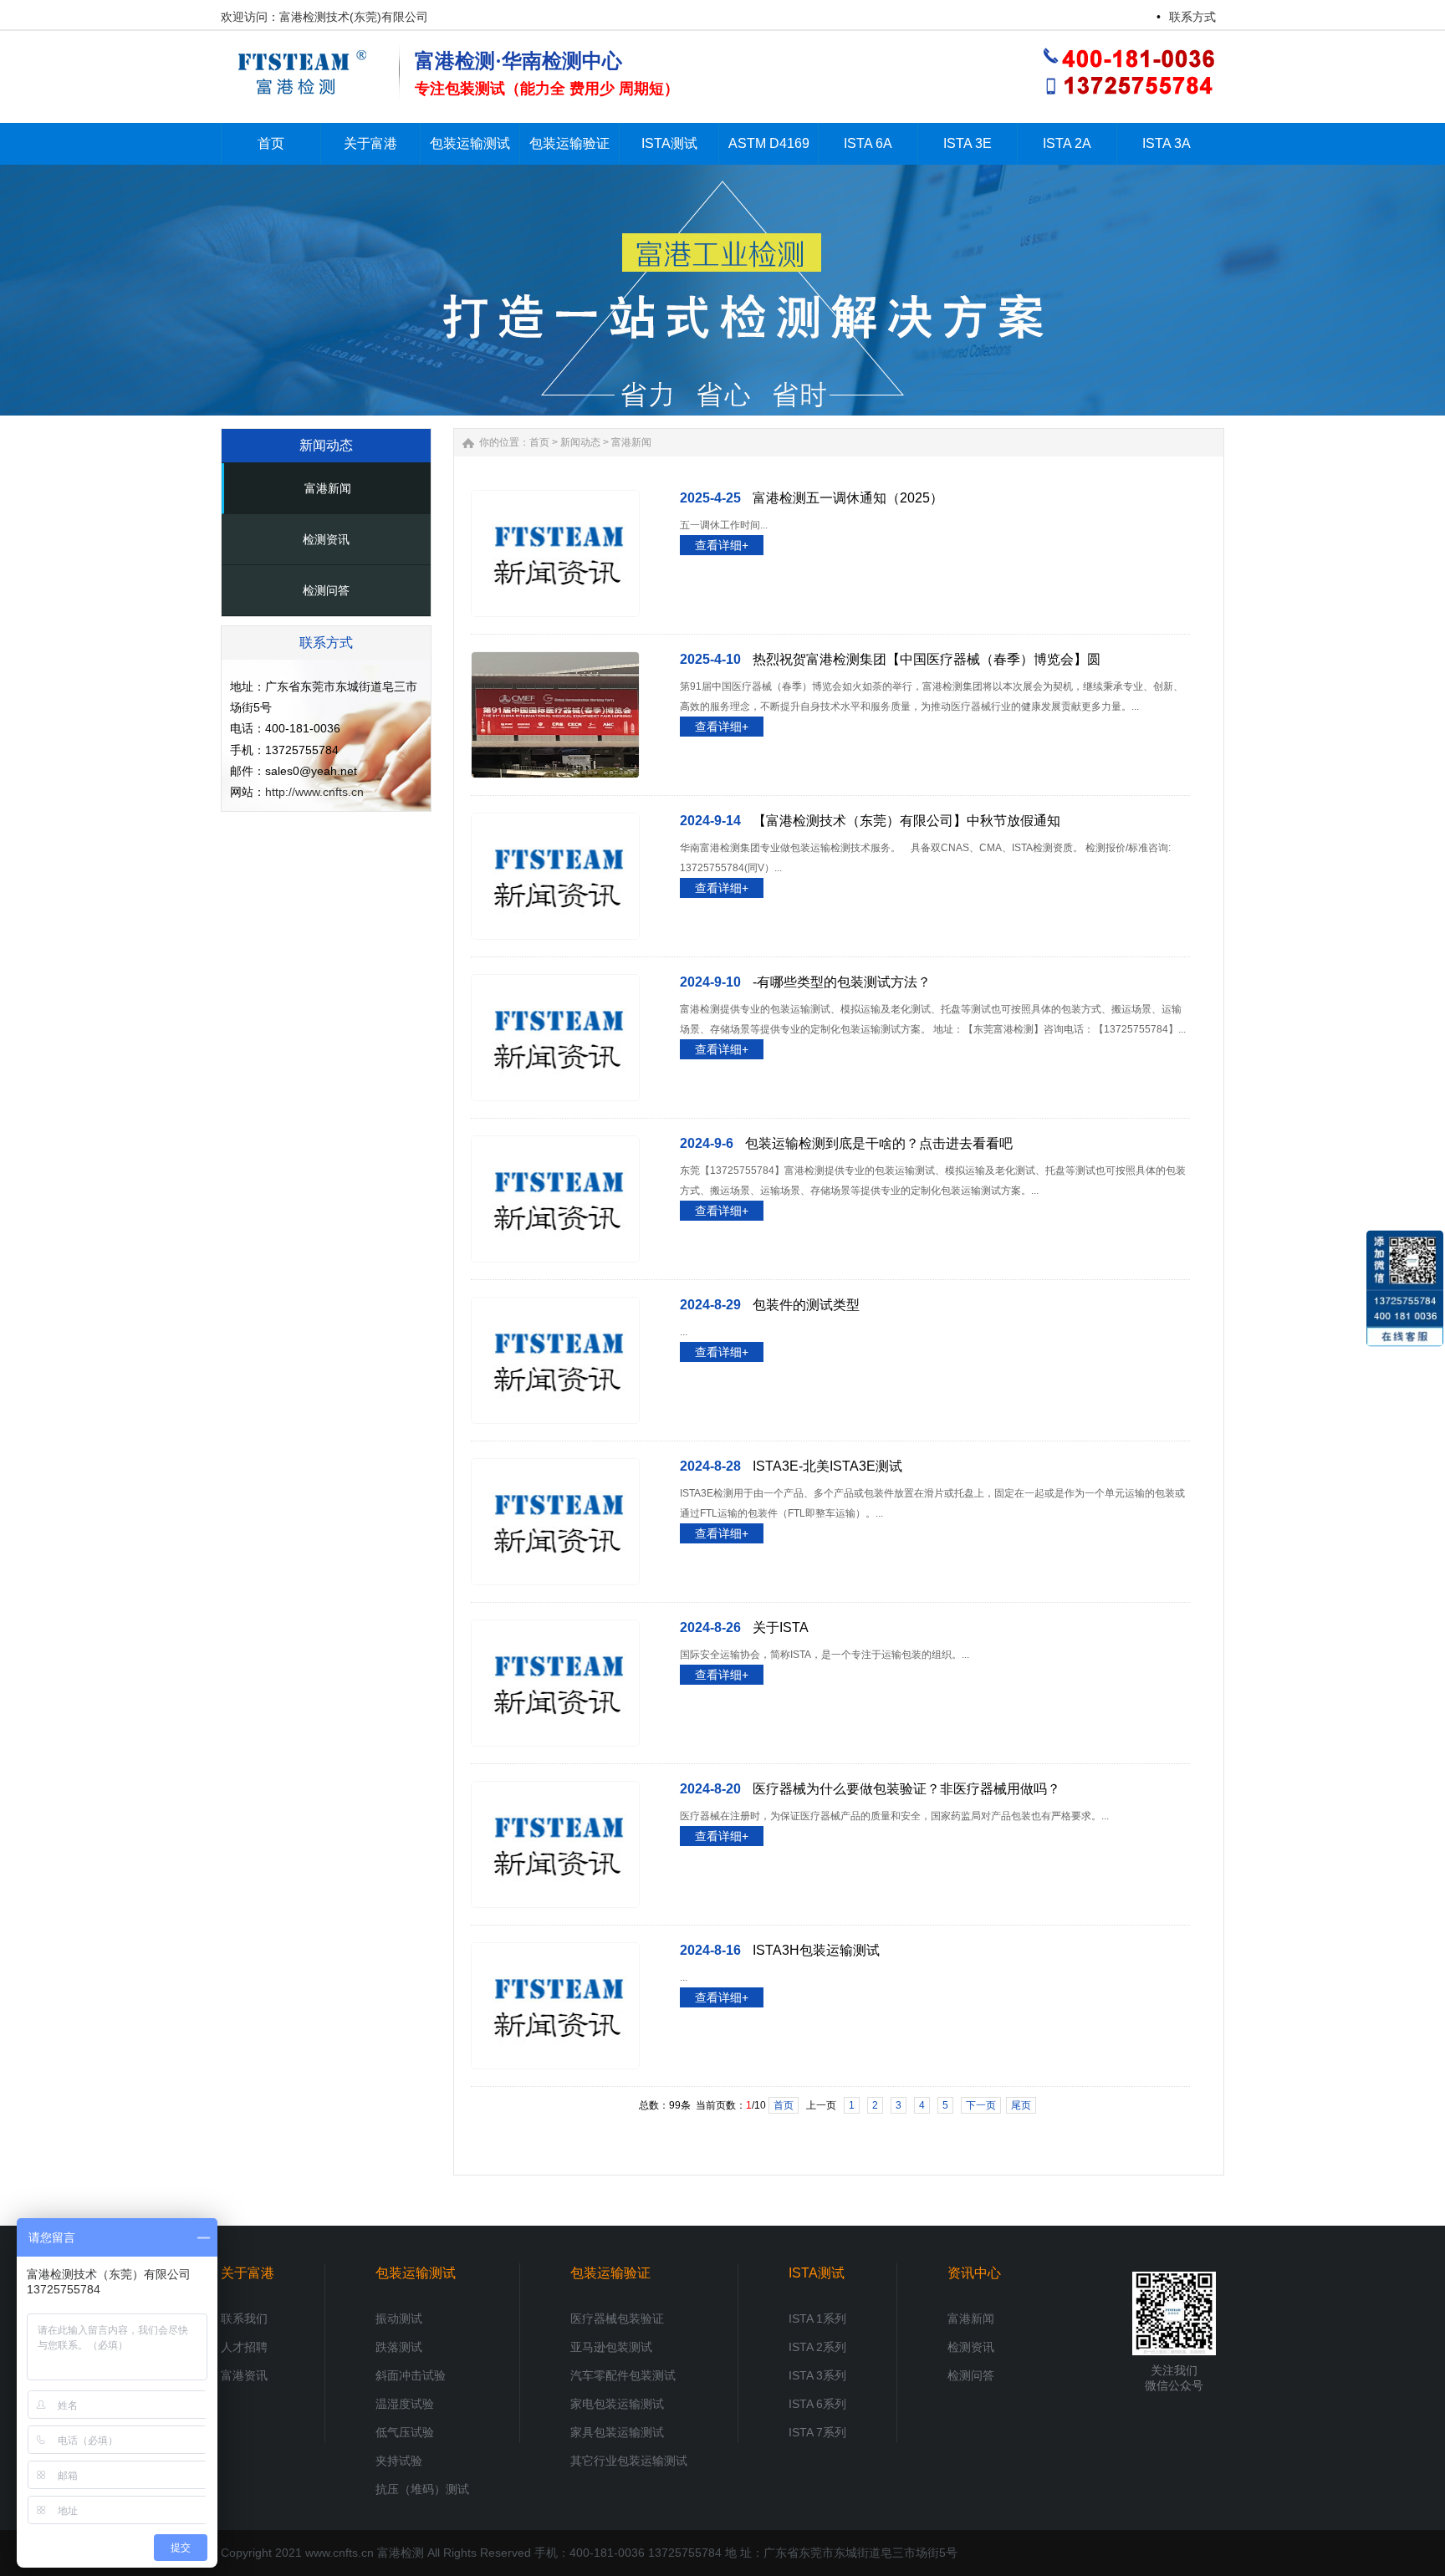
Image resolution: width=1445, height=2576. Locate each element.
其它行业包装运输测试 (629, 2461)
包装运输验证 (610, 2273)
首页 (539, 442)
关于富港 (248, 2273)
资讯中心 (974, 2273)
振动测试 (399, 2318)
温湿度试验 (405, 2404)
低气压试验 (405, 2432)
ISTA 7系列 (817, 2432)
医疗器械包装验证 (617, 2318)
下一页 (981, 2105)
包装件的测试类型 (806, 1305)
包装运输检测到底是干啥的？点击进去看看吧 (879, 1143)
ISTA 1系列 (817, 2318)
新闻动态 (580, 442)
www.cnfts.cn (340, 2553)
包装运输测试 (416, 2273)
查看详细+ (722, 545)
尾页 (1021, 2105)
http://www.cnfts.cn (314, 792)
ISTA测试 (817, 2273)
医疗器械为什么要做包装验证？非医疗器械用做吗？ (906, 1789)
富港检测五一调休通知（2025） (848, 498)
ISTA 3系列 (817, 2375)
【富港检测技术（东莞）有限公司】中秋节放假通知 (906, 821)
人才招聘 (244, 2347)
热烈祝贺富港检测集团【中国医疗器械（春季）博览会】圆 (927, 659)
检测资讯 (326, 539)
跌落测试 (399, 2347)
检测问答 (326, 590)
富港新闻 (328, 488)
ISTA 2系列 (817, 2347)
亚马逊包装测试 (611, 2347)
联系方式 (1192, 17)
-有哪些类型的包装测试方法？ (842, 982)
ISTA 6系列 (817, 2404)
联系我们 (244, 2318)
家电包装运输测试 (617, 2404)
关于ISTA (781, 1627)
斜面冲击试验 (411, 2375)
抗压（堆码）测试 (422, 2489)
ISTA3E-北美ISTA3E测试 (827, 1466)
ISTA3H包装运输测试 (816, 1950)
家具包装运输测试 (617, 2432)
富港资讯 (244, 2375)
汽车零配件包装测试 (623, 2375)
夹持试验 (399, 2461)
